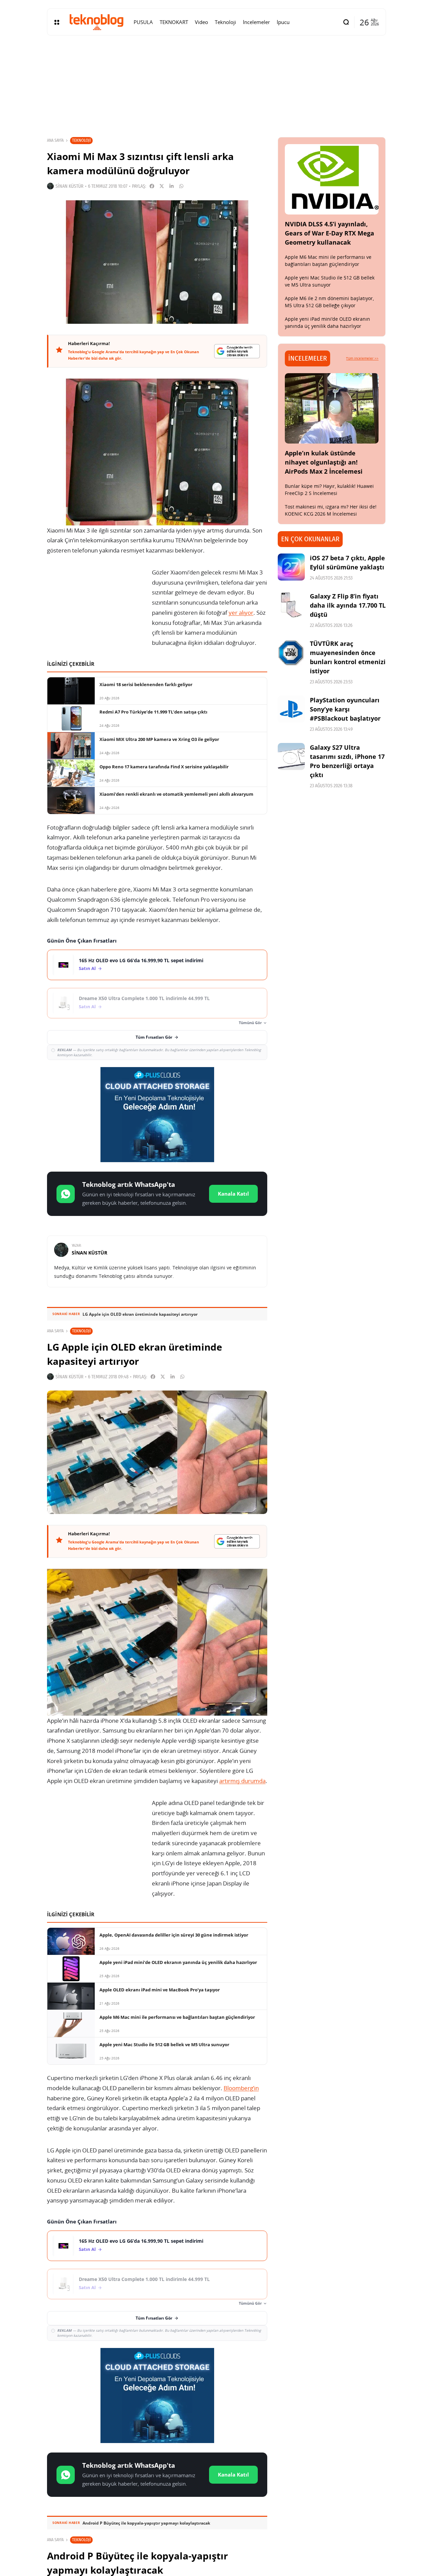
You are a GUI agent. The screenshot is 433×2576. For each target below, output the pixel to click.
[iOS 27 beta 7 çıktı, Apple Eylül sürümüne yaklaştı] (291, 567)
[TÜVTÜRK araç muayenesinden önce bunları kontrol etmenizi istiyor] (291, 653)
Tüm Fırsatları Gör (154, 1037)
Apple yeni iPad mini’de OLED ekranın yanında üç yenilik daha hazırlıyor (327, 322)
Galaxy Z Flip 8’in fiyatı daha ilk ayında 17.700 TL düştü (348, 605)
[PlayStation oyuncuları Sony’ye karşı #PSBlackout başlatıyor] (291, 709)
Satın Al (87, 968)
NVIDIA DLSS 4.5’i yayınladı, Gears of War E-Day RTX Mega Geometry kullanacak (329, 233)
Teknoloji (81, 140)
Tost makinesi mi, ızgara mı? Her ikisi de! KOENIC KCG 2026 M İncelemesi (331, 510)
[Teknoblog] (96, 22)
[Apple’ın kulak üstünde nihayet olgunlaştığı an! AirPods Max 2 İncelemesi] (332, 408)
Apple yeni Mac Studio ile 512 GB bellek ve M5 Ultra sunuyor (330, 281)
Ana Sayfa (55, 140)
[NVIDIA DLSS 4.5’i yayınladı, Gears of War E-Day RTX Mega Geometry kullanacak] (332, 179)
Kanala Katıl (233, 1194)
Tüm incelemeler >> (362, 358)
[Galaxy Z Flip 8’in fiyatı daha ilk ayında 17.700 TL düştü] (291, 605)
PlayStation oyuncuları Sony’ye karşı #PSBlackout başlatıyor (345, 709)
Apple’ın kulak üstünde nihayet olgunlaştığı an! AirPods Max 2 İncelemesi (324, 462)
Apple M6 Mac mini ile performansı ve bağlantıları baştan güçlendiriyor (328, 261)
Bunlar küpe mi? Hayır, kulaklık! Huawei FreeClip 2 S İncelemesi (329, 490)
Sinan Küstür (70, 186)
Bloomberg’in (241, 2088)
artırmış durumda (242, 1781)
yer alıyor (241, 613)
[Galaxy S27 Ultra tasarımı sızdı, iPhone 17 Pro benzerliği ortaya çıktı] (291, 756)
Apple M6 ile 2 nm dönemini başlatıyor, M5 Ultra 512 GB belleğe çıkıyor (329, 302)
